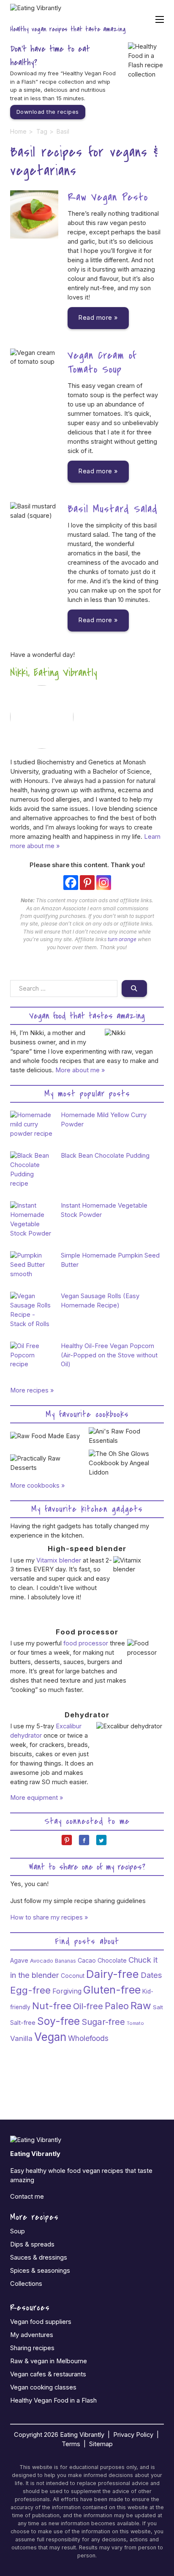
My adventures (32, 2335)
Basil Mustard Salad (113, 509)
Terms (71, 2444)
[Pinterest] (87, 883)
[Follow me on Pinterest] (70, 1843)
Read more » (98, 318)
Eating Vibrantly (82, 2435)
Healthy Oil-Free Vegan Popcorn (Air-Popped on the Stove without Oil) (109, 1355)
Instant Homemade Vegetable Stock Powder (104, 1210)
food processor (86, 1643)
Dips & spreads (32, 2244)
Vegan (50, 2037)
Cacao (87, 1960)
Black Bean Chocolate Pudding (105, 1156)
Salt (158, 2007)
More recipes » (32, 1390)
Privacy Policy (133, 2435)
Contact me (27, 2197)
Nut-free (52, 2006)
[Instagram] (104, 883)
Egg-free (30, 1990)
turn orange (122, 939)
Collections (26, 2284)
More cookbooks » (38, 1486)
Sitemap (101, 2444)
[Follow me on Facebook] (87, 1843)
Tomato (135, 2023)
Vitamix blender (59, 1560)
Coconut (73, 1976)
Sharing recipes (32, 2348)
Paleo (117, 2006)
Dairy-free (113, 1974)
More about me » (80, 1070)
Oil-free (88, 2006)
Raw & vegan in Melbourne (49, 2361)
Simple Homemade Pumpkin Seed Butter (110, 1260)
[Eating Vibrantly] (36, 13)
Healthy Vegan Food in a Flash (53, 2400)
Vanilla (21, 2038)
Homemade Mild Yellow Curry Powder (104, 1120)
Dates (151, 1975)
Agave (19, 1960)
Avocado (42, 1961)
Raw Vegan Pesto (108, 197)
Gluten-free (112, 1990)
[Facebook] (71, 883)
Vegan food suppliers (41, 2322)
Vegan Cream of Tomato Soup (102, 363)
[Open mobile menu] (160, 19)
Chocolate (112, 1960)
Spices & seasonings (40, 2271)
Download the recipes (48, 112)
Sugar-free (103, 2022)
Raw (141, 2006)
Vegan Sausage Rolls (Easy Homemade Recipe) (100, 1301)
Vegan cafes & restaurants (48, 2374)
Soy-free (58, 2021)
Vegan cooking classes (43, 2387)
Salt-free (23, 2023)
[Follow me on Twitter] (105, 1843)
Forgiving (67, 1991)
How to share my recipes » (49, 1917)
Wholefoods (88, 2038)
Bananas (65, 1961)
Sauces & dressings (39, 2257)
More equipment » (37, 1798)
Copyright (28, 2435)
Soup (18, 2231)
